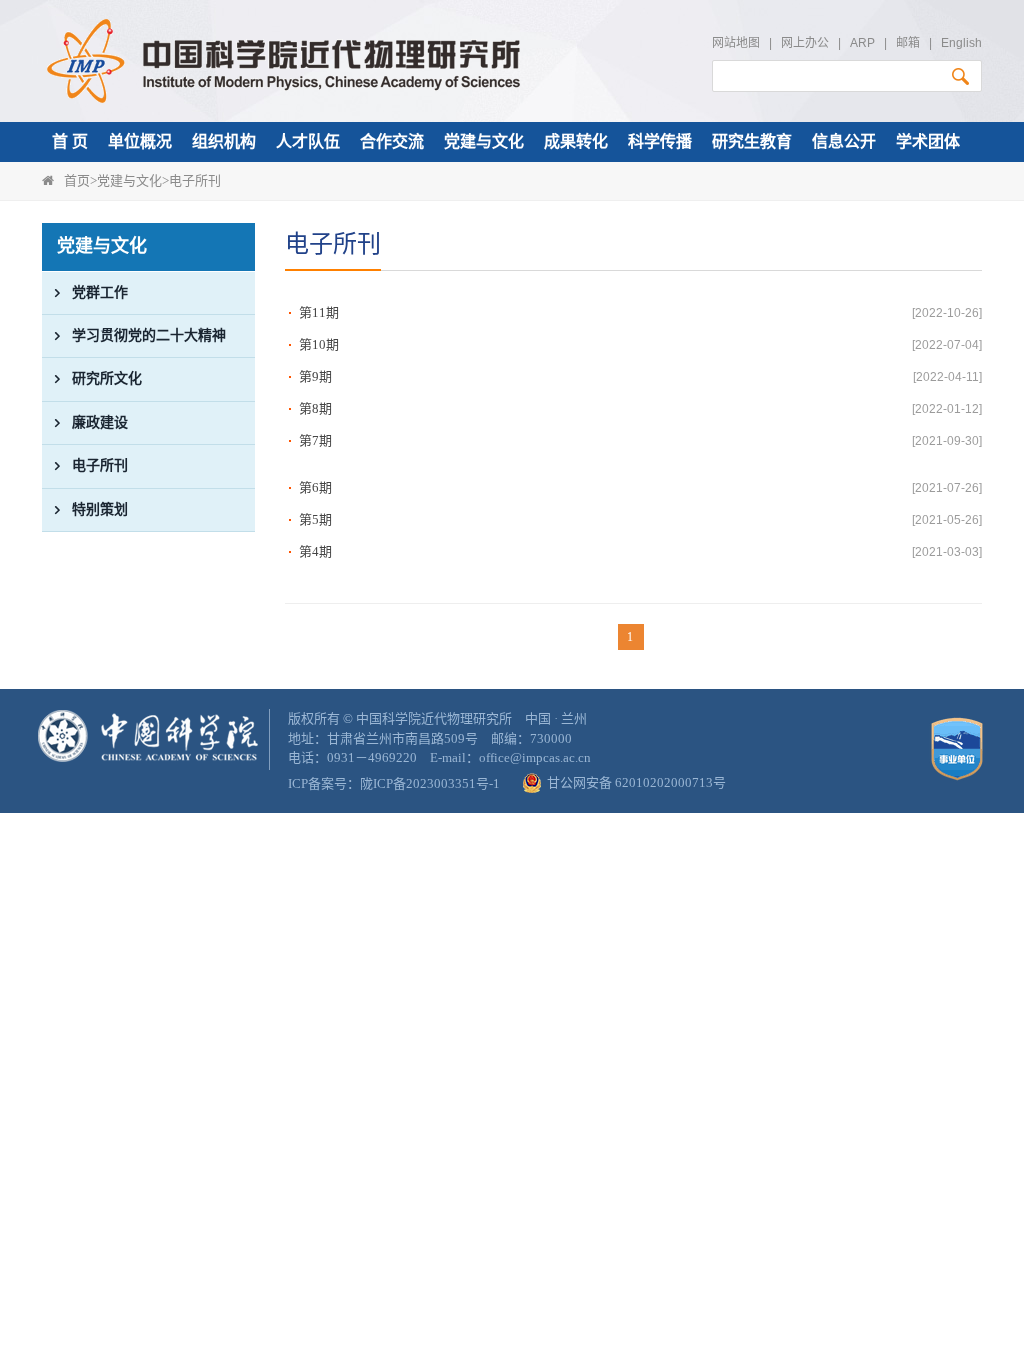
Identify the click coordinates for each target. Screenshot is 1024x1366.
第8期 (315, 408)
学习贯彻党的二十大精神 (149, 335)
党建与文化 (484, 141)
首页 (77, 180)
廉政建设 (100, 422)
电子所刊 (195, 180)
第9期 (315, 376)
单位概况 (140, 141)
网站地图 (736, 43)
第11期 (319, 312)
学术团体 (928, 141)
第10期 (319, 344)
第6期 (315, 487)
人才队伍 (308, 141)
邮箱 (908, 43)
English (961, 43)
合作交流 (392, 141)
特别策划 (100, 509)
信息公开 (844, 141)
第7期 (315, 440)
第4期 (315, 551)
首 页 (70, 141)
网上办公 (805, 43)
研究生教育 (752, 141)
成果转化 (576, 141)
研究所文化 (107, 378)
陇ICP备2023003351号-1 (430, 783)
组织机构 (224, 141)
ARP (862, 43)
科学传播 (660, 141)
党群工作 (100, 292)
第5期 (315, 519)
